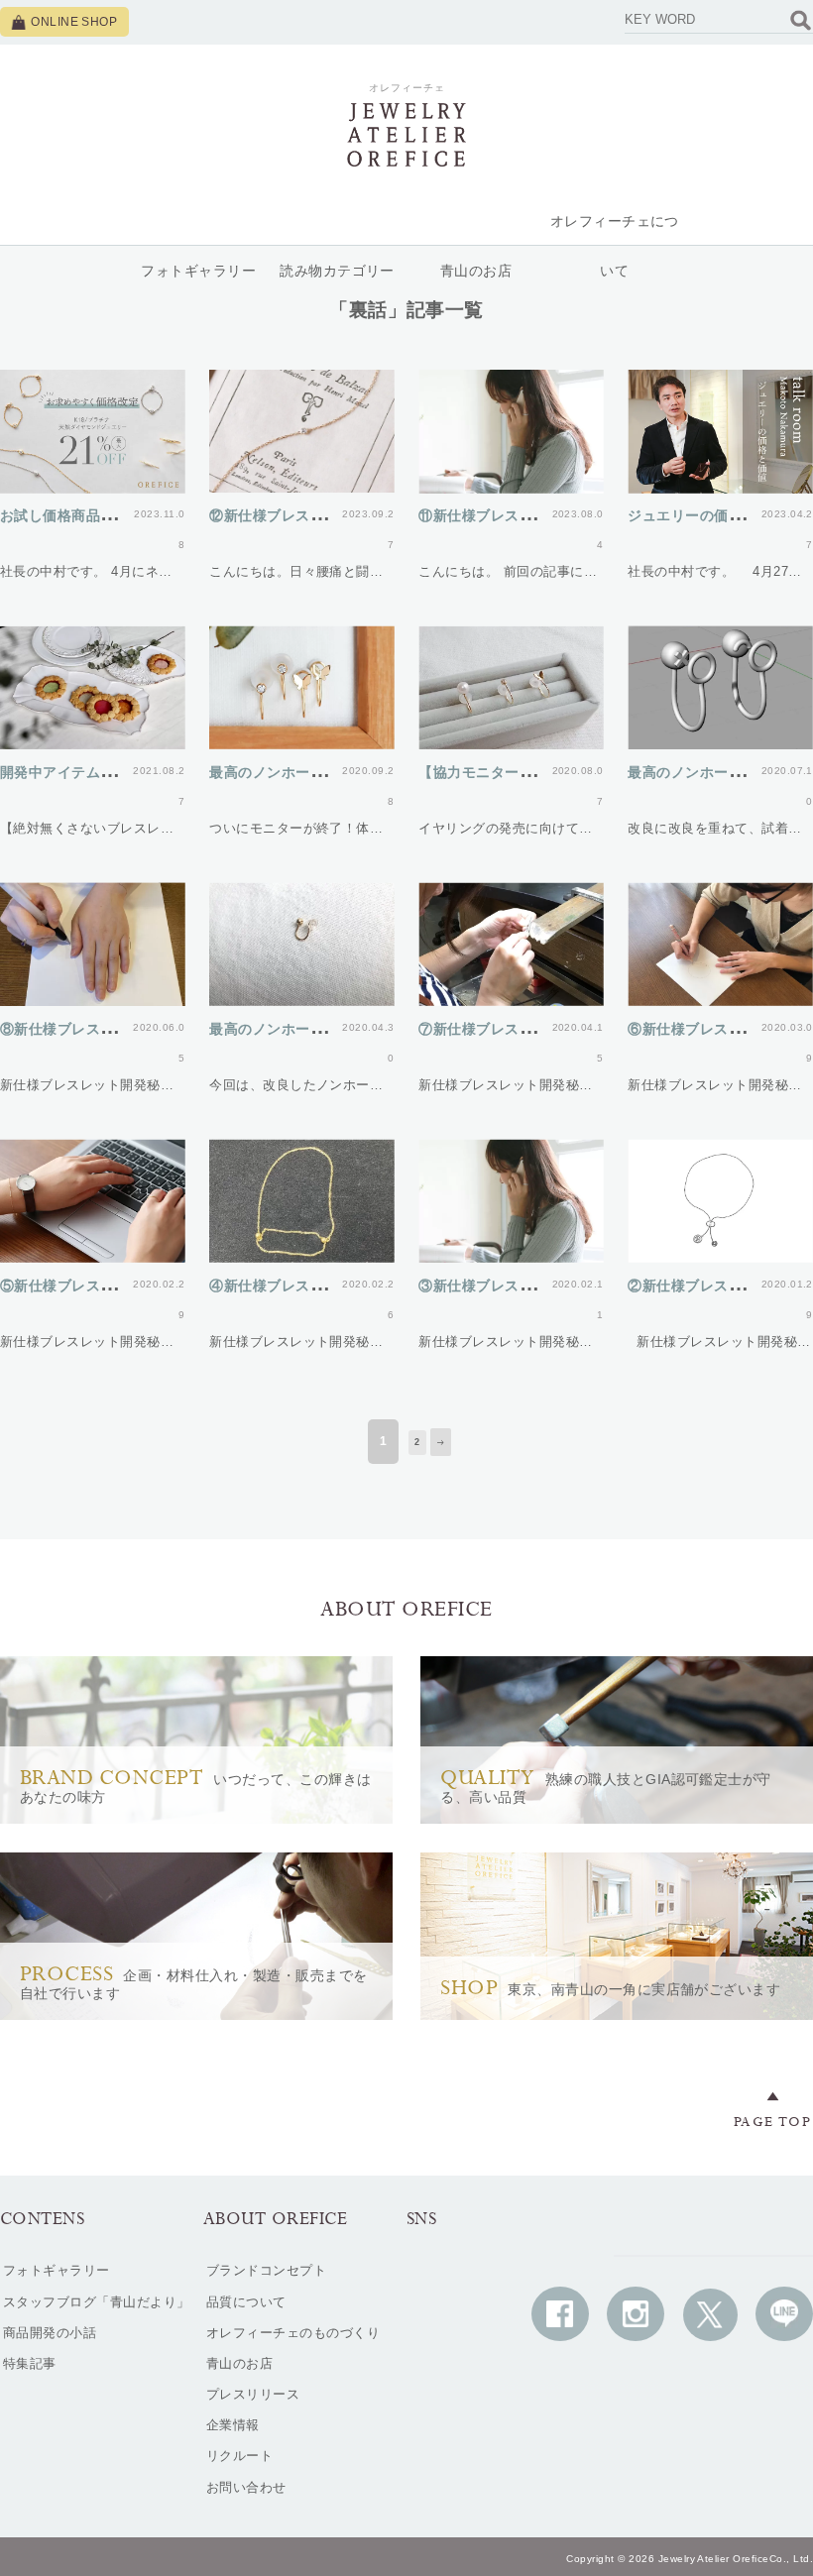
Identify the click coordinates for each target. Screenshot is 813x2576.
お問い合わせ (246, 2487)
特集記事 (30, 2363)
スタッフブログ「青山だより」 (97, 2302)
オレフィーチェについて (615, 246)
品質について (246, 2302)
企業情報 (233, 2425)
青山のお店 (476, 271)
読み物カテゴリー (337, 271)
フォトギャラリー (198, 271)
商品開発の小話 (50, 2333)
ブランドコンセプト (266, 2270)
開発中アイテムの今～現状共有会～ (115, 772)
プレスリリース (253, 2394)
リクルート (239, 2456)
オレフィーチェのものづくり (293, 2333)
